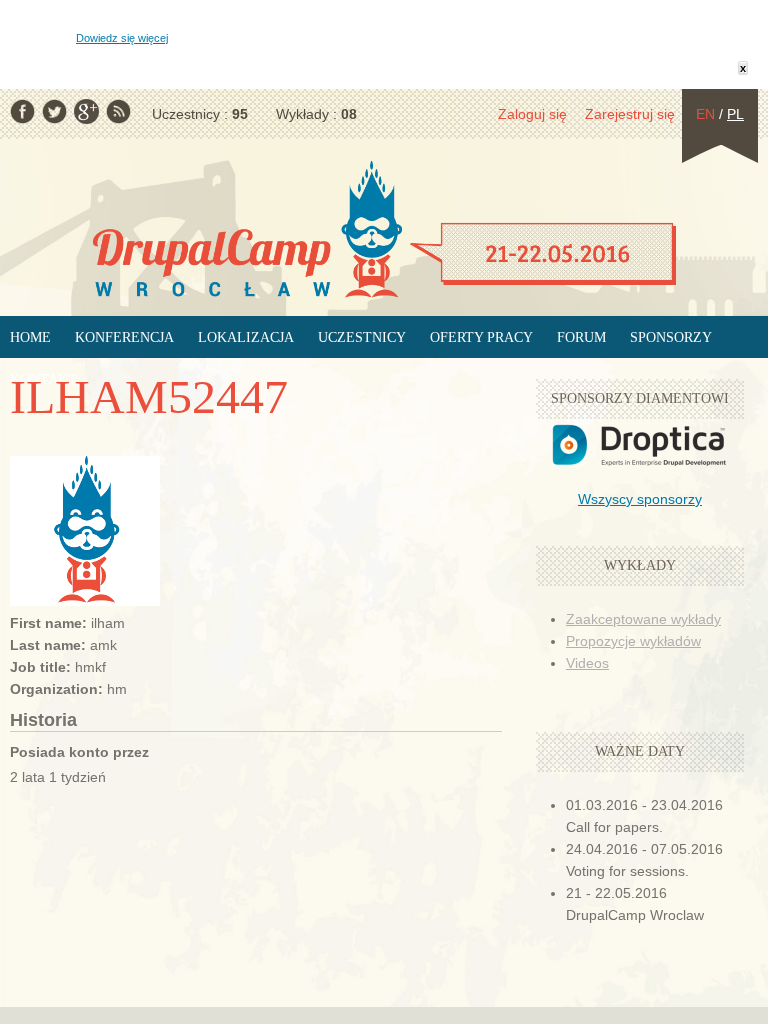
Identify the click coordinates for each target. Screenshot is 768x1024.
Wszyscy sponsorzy (640, 499)
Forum (581, 337)
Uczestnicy (362, 337)
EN (705, 114)
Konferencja (124, 337)
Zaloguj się (532, 114)
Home (30, 337)
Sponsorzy (671, 337)
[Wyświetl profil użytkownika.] (85, 601)
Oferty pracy (481, 337)
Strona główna (384, 231)
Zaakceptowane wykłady (643, 619)
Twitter (54, 111)
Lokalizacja (246, 337)
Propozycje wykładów (633, 641)
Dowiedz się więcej (122, 38)
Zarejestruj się (630, 114)
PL (735, 114)
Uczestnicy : (200, 114)
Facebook (22, 111)
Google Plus (86, 111)
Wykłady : (316, 114)
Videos (587, 663)
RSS (118, 111)
